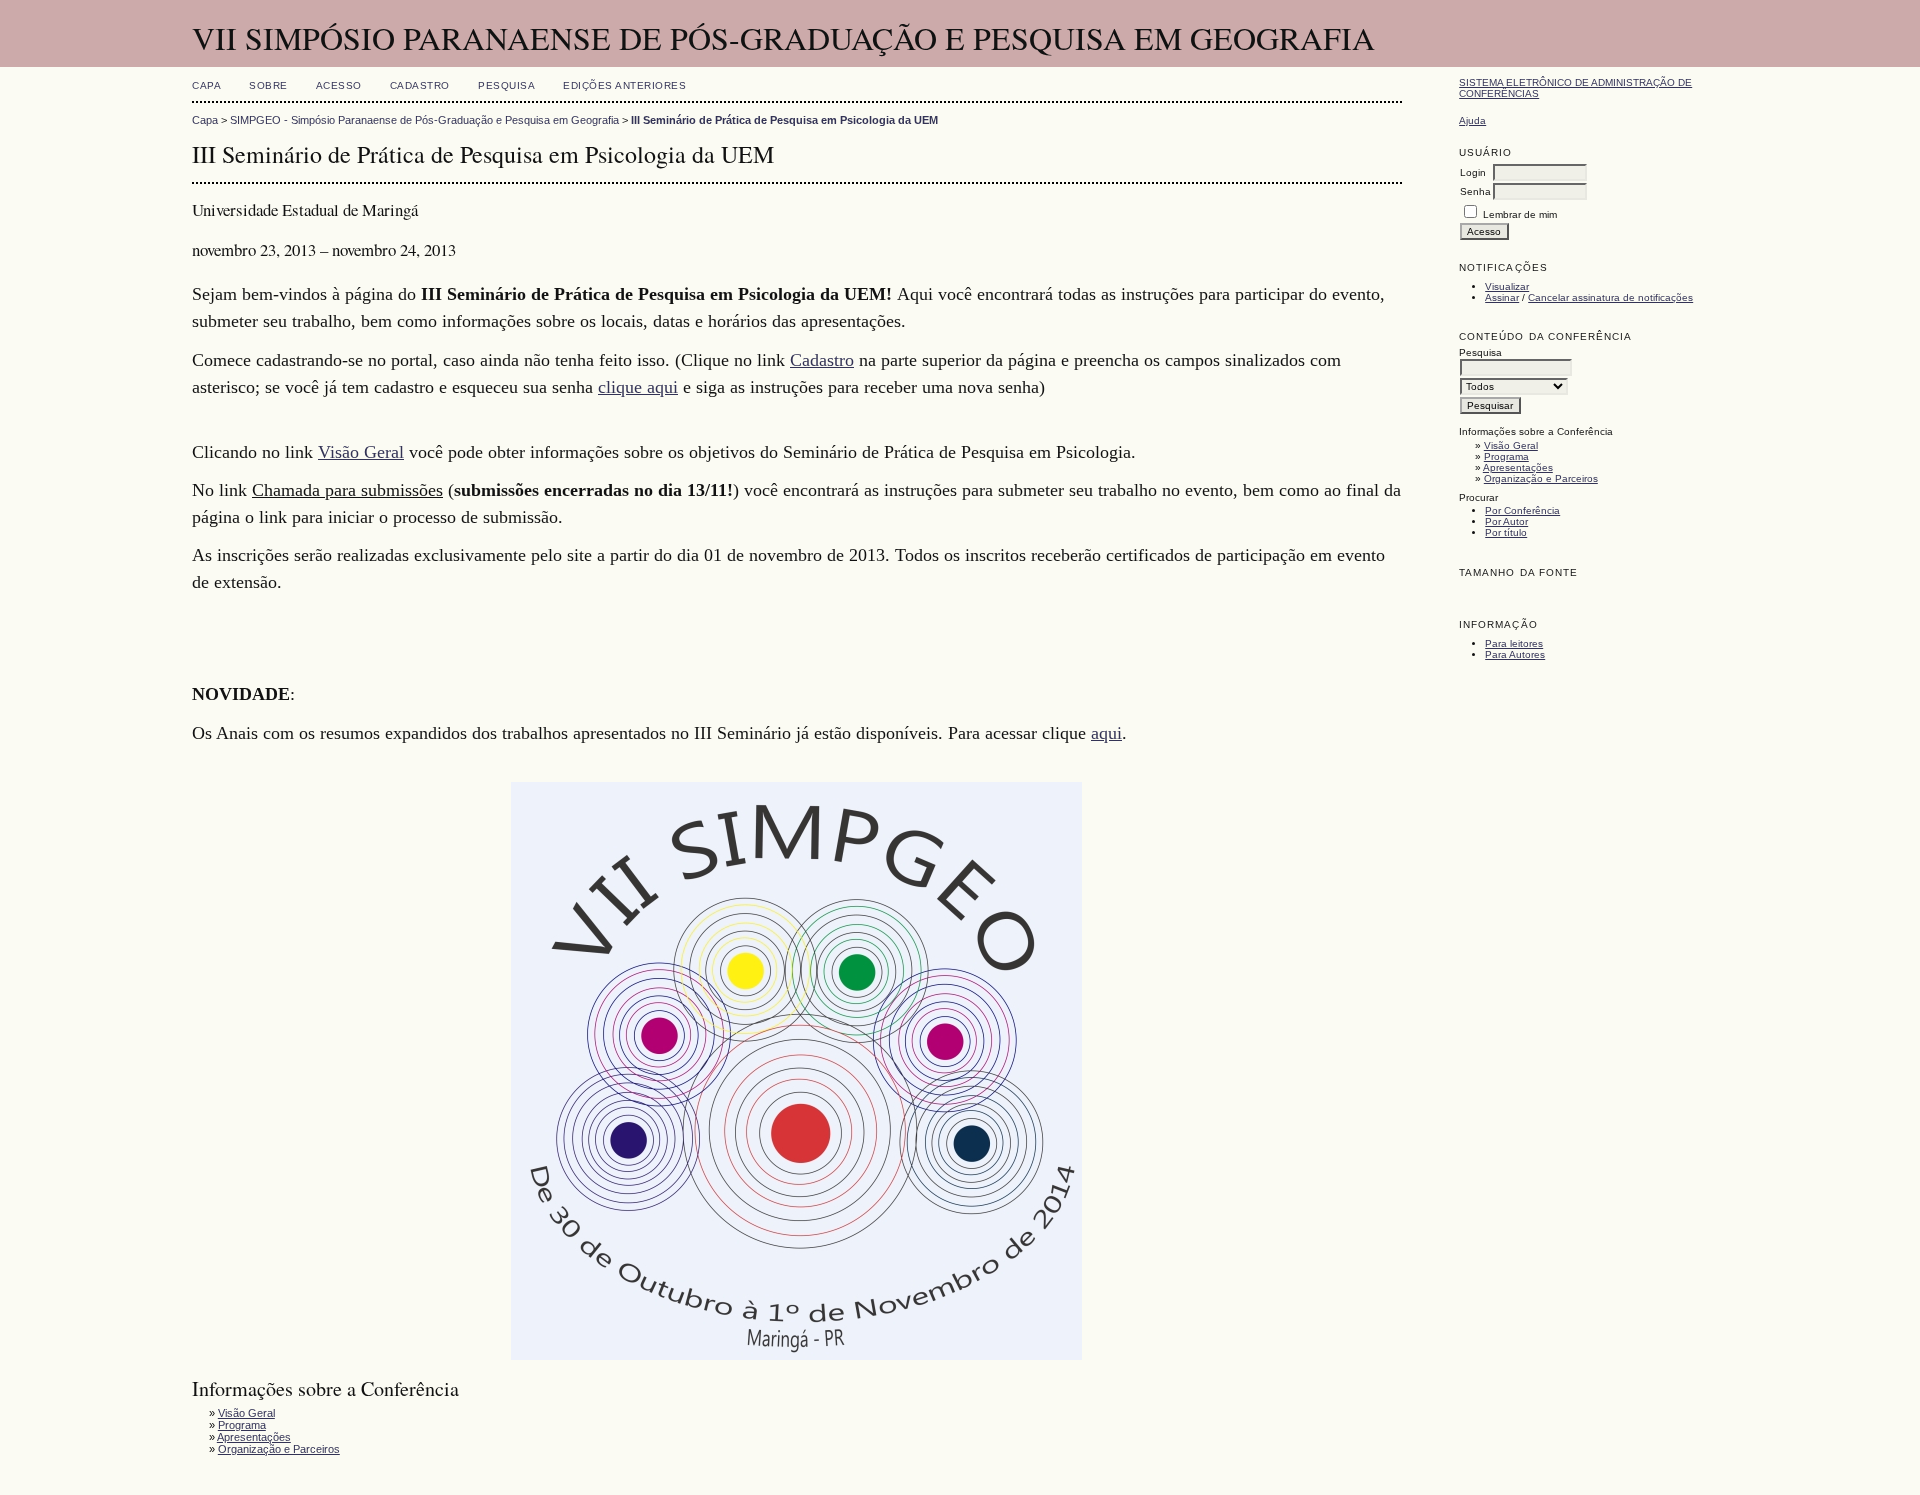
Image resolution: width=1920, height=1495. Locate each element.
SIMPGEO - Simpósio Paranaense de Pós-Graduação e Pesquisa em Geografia (424, 120)
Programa (1506, 456)
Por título (1506, 532)
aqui (1106, 733)
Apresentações (1518, 467)
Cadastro (420, 85)
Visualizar (1507, 286)
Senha (1475, 191)
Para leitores (1514, 643)
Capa (206, 85)
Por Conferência (1522, 510)
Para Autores (1515, 654)
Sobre (268, 85)
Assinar (1502, 297)
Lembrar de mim (1520, 214)
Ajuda (1472, 120)
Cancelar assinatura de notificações (1610, 297)
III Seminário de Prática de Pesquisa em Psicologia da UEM (784, 120)
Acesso (339, 85)
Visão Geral (1511, 445)
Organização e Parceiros (1541, 478)
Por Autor (1506, 521)
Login (1473, 172)
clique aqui (638, 387)
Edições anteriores (624, 85)
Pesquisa (506, 85)
